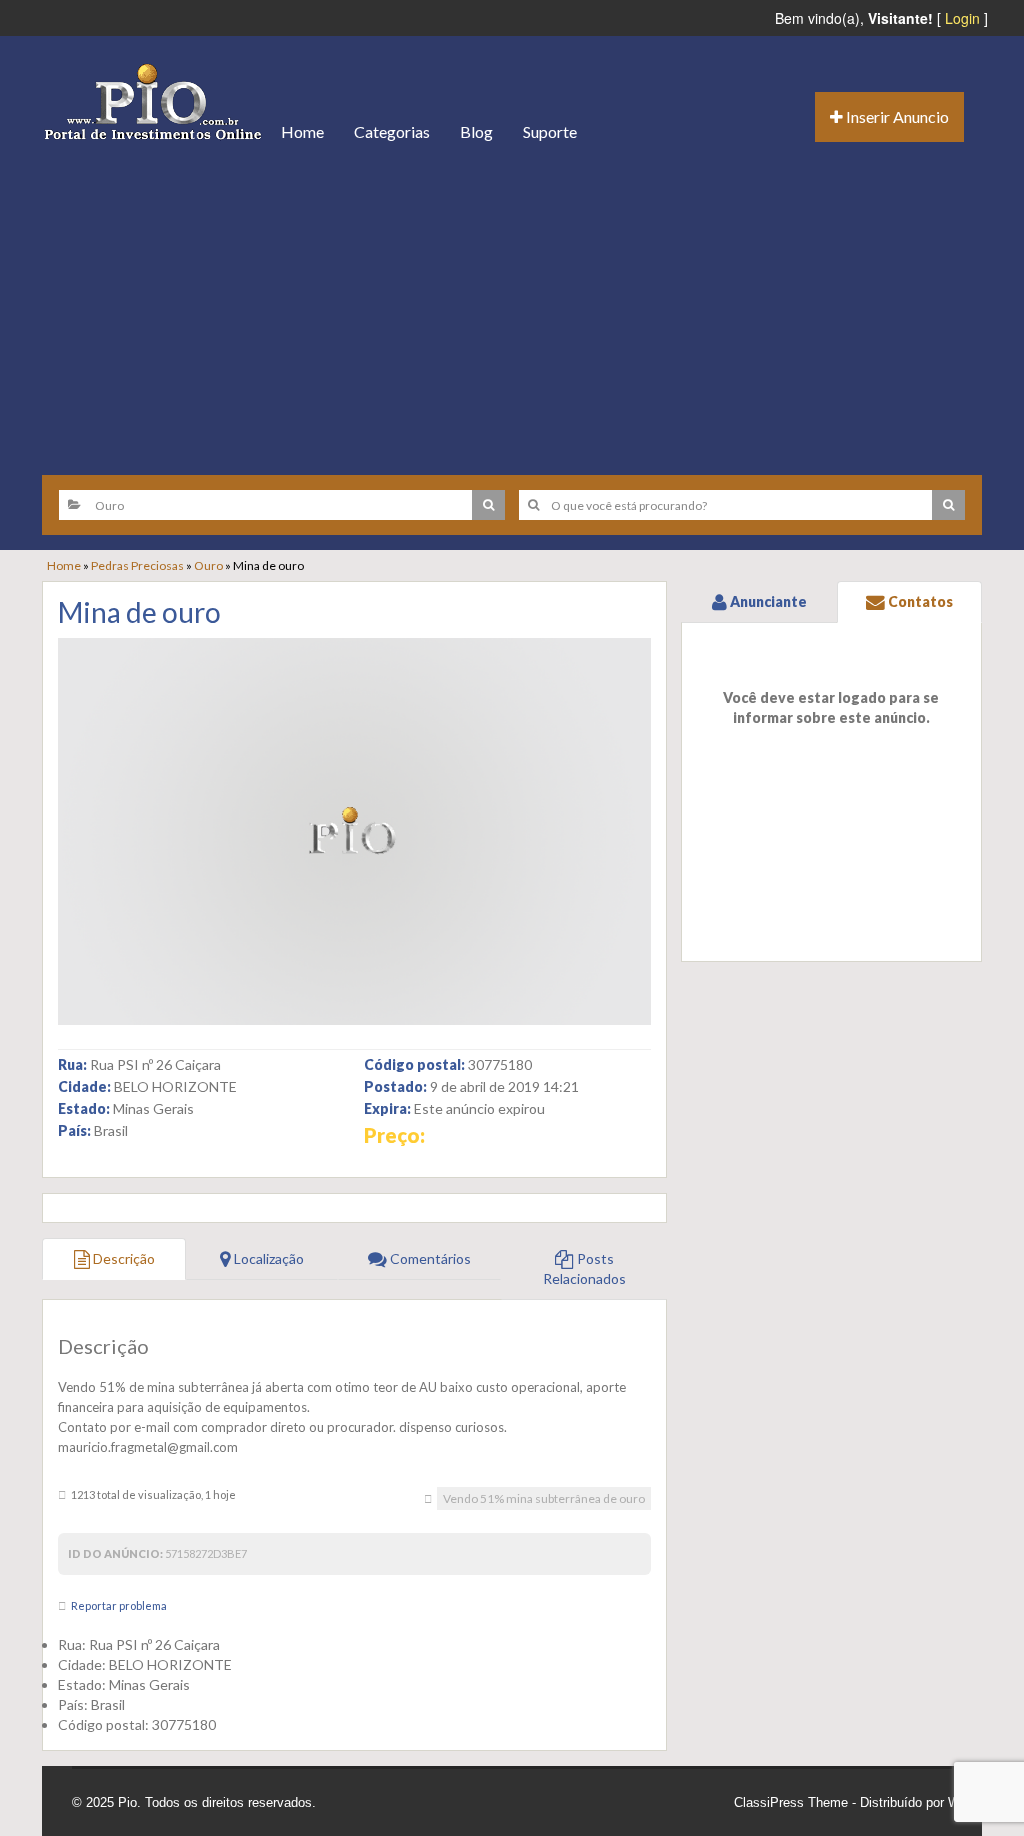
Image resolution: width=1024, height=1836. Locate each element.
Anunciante (767, 601)
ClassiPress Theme (791, 1802)
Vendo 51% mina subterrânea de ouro (544, 1498)
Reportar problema (119, 1605)
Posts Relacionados (584, 1268)
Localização (267, 1258)
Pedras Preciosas (137, 565)
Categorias (392, 131)
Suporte (550, 131)
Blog (476, 131)
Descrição (122, 1258)
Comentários (429, 1258)
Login (962, 18)
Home (302, 131)
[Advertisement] (512, 310)
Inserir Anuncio (896, 116)
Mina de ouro (139, 612)
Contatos (919, 601)
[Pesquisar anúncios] (488, 505)
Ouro (208, 565)
